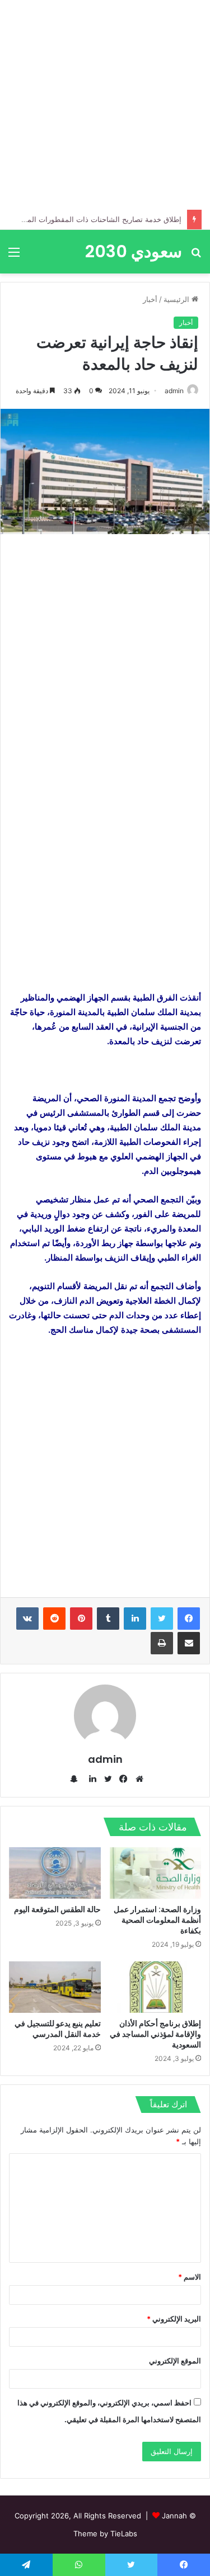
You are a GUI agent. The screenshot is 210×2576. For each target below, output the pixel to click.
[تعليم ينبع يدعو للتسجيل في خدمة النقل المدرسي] (55, 1987)
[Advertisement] (105, 105)
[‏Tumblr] (108, 1619)
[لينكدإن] (135, 1619)
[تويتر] (162, 1619)
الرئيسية (178, 299)
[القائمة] (14, 256)
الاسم (190, 2277)
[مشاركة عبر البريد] (189, 1643)
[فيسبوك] (189, 1619)
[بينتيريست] (81, 1619)
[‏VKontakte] (27, 1619)
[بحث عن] (196, 256)
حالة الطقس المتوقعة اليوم (57, 1909)
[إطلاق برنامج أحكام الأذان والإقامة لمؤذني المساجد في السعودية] (156, 1987)
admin (174, 391)
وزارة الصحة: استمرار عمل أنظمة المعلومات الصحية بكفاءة (157, 1920)
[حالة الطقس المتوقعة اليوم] (55, 1873)
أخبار (150, 299)
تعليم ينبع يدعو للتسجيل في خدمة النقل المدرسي (58, 2029)
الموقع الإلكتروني (175, 2361)
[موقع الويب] (137, 1779)
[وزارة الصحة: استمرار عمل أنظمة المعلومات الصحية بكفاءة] (156, 1873)
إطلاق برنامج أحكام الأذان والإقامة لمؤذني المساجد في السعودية (155, 2034)
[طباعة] (162, 1643)
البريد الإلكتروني (174, 2319)
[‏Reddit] (54, 1619)
